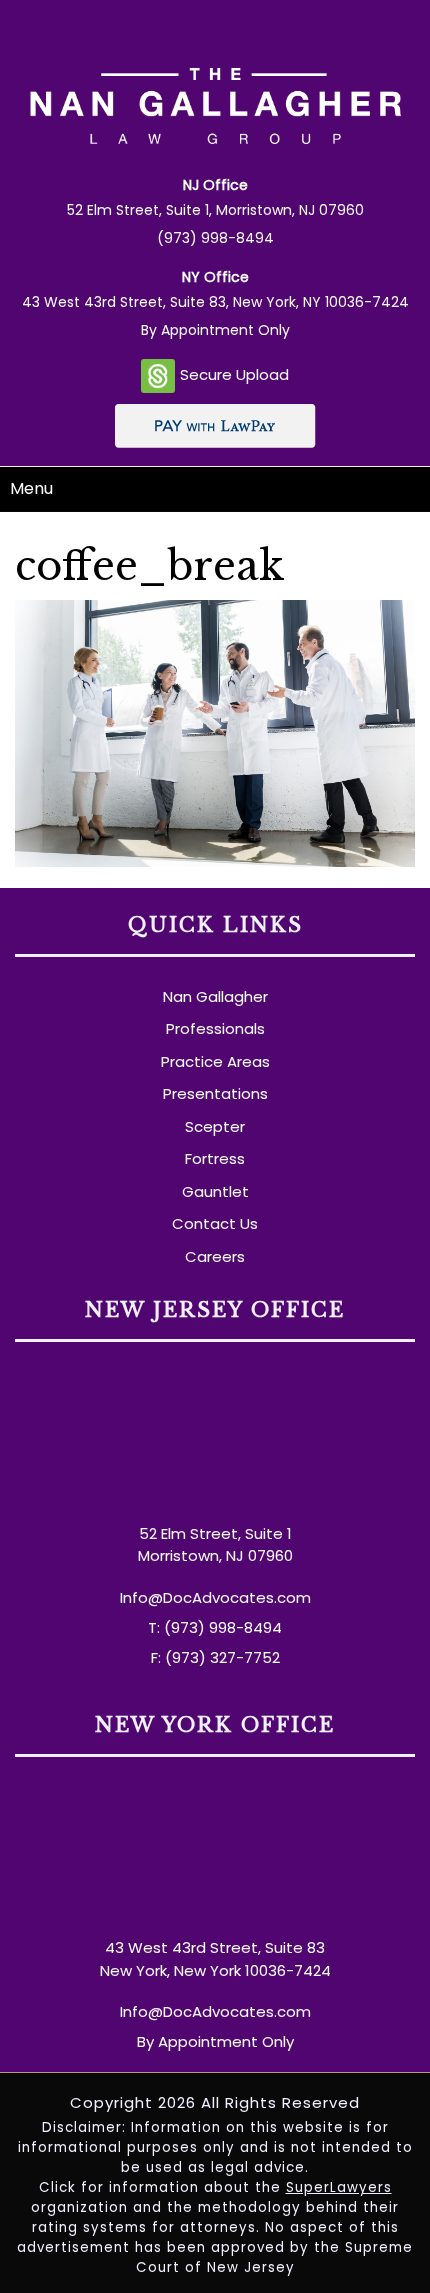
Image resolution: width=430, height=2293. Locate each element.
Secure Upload (234, 374)
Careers (215, 1256)
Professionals (215, 1028)
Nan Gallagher (215, 996)
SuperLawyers (339, 2187)
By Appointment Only (215, 330)
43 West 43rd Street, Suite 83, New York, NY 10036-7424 (215, 302)
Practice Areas (215, 1061)
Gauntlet (215, 1191)
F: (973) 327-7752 (215, 1657)
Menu (31, 488)
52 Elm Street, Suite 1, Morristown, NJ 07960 (215, 210)
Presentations (215, 1093)
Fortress (215, 1158)
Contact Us (215, 1223)
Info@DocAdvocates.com (215, 1597)
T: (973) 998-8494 (215, 1627)
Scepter (215, 1126)
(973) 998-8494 (215, 238)
